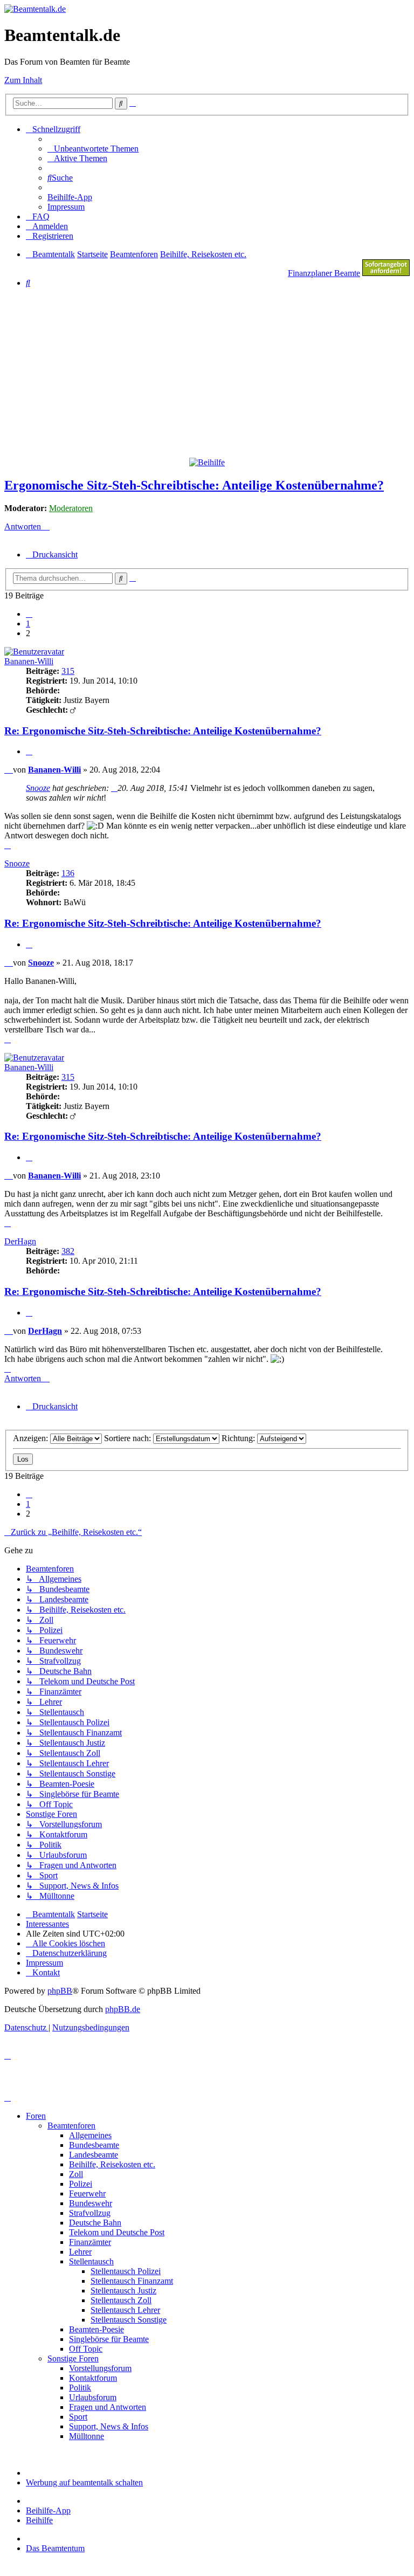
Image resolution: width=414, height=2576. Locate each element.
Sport (78, 2417)
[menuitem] (93, 149)
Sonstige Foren (73, 2358)
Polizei (81, 2184)
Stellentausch (91, 2261)
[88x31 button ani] (386, 273)
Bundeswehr (91, 2203)
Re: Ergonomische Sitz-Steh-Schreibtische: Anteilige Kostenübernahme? (163, 731)
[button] (29, 614)
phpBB (60, 1991)
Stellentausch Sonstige (129, 2320)
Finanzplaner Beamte (324, 273)
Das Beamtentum (55, 2548)
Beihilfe (39, 2520)
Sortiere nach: (129, 1438)
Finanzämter (90, 2242)
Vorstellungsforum (100, 2368)
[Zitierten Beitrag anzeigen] (114, 788)
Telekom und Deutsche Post (117, 2232)
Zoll (76, 2174)
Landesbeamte (94, 2155)
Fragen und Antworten (108, 2407)
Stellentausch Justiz (123, 2291)
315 (68, 671)
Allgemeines (90, 2135)
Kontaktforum (93, 2378)
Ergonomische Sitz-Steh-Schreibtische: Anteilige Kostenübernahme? (194, 485)
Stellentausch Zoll (121, 2300)
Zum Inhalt (23, 80)
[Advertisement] (209, 372)
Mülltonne (87, 2436)
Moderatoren (71, 508)
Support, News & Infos (109, 2426)
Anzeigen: (32, 1438)
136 (68, 873)
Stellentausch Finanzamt (132, 2281)
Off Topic (86, 2349)
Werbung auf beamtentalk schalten (84, 2482)
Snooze (38, 788)
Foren (36, 2116)
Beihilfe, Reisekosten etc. (112, 2164)
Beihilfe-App (48, 2510)
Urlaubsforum (93, 2397)
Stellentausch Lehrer (125, 2310)
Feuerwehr (87, 2193)
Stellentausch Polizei (126, 2271)
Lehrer (80, 2252)
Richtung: (239, 1438)
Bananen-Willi (29, 661)
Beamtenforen (71, 2126)
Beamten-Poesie (96, 2329)
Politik (80, 2388)
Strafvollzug (90, 2213)
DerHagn (20, 1241)
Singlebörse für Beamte (109, 2339)
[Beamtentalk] (35, 9)
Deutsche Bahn (95, 2223)
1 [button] (28, 624)
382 (68, 1251)
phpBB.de (123, 2009)
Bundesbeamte (94, 2145)
